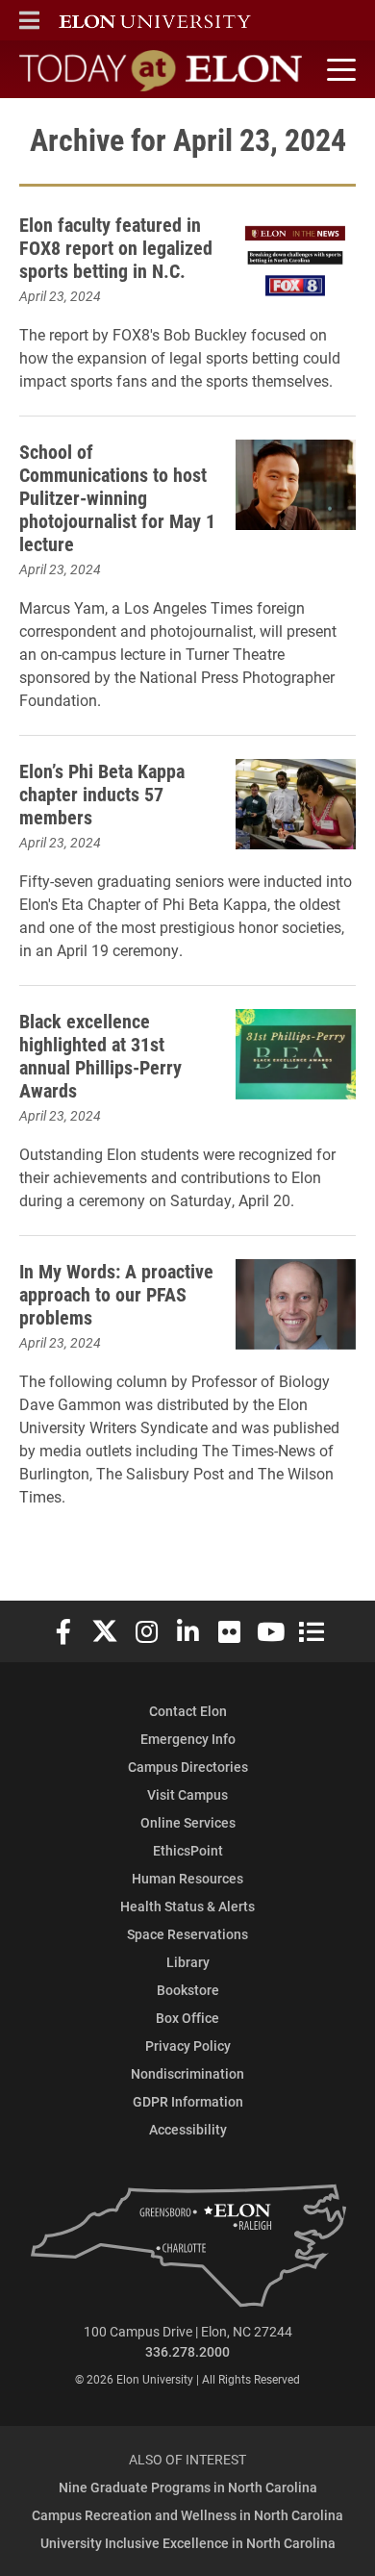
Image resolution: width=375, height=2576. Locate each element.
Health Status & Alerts (187, 1906)
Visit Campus (187, 1794)
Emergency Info (188, 1739)
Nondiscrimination (187, 2073)
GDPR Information (188, 2101)
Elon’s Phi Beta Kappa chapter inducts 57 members (102, 794)
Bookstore (188, 1990)
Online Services (188, 1822)
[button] (29, 20)
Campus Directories (188, 1767)
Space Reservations (187, 1934)
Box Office (187, 2018)
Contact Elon (188, 1711)
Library (188, 1962)
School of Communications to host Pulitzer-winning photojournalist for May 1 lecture (117, 497)
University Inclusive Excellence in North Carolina (188, 2543)
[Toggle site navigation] (338, 70)
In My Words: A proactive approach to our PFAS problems (116, 1294)
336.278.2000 (187, 2351)
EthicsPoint (188, 1850)
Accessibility (188, 2129)
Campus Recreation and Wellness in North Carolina (187, 2515)
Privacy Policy (188, 2046)
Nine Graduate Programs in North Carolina (188, 2487)
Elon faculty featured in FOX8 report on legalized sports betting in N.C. (116, 247)
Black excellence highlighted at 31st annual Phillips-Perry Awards (100, 1055)
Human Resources (187, 1878)
